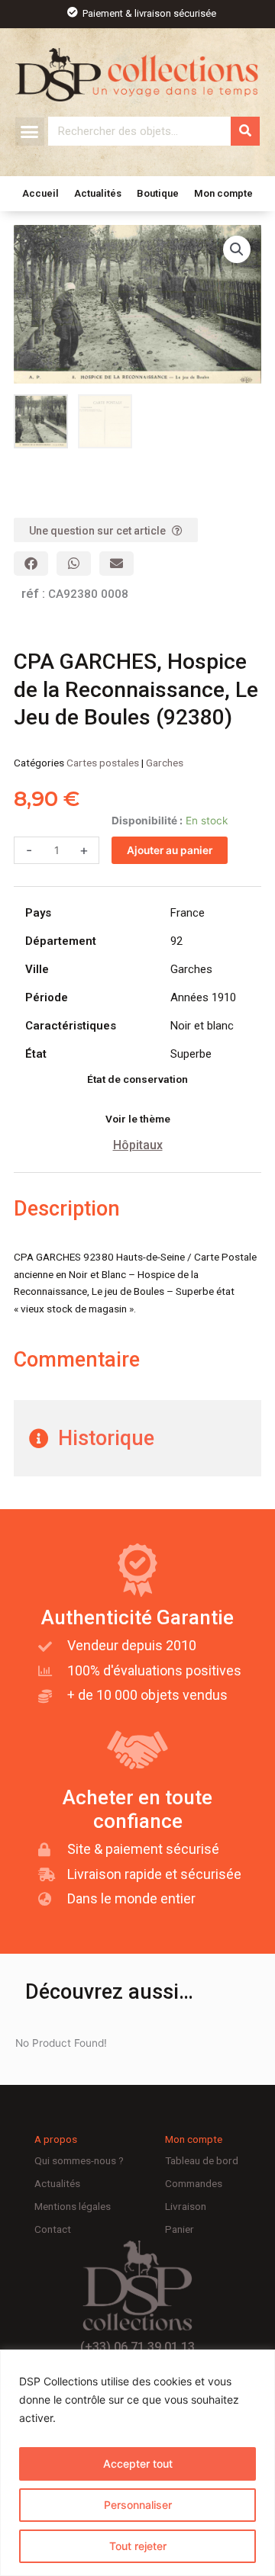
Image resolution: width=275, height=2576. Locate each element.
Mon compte (223, 193)
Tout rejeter (138, 2546)
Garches (165, 763)
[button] (30, 132)
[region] (137, 2463)
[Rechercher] (245, 131)
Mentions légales (73, 2206)
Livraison (186, 2206)
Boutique (158, 193)
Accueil (40, 193)
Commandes (194, 2183)
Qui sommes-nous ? (79, 2160)
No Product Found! (61, 2043)
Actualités (98, 193)
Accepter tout (138, 2464)
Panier (180, 2229)
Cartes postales (103, 763)
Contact (53, 2229)
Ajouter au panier (170, 850)
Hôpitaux (138, 1145)
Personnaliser (138, 2505)
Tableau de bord (202, 2160)
